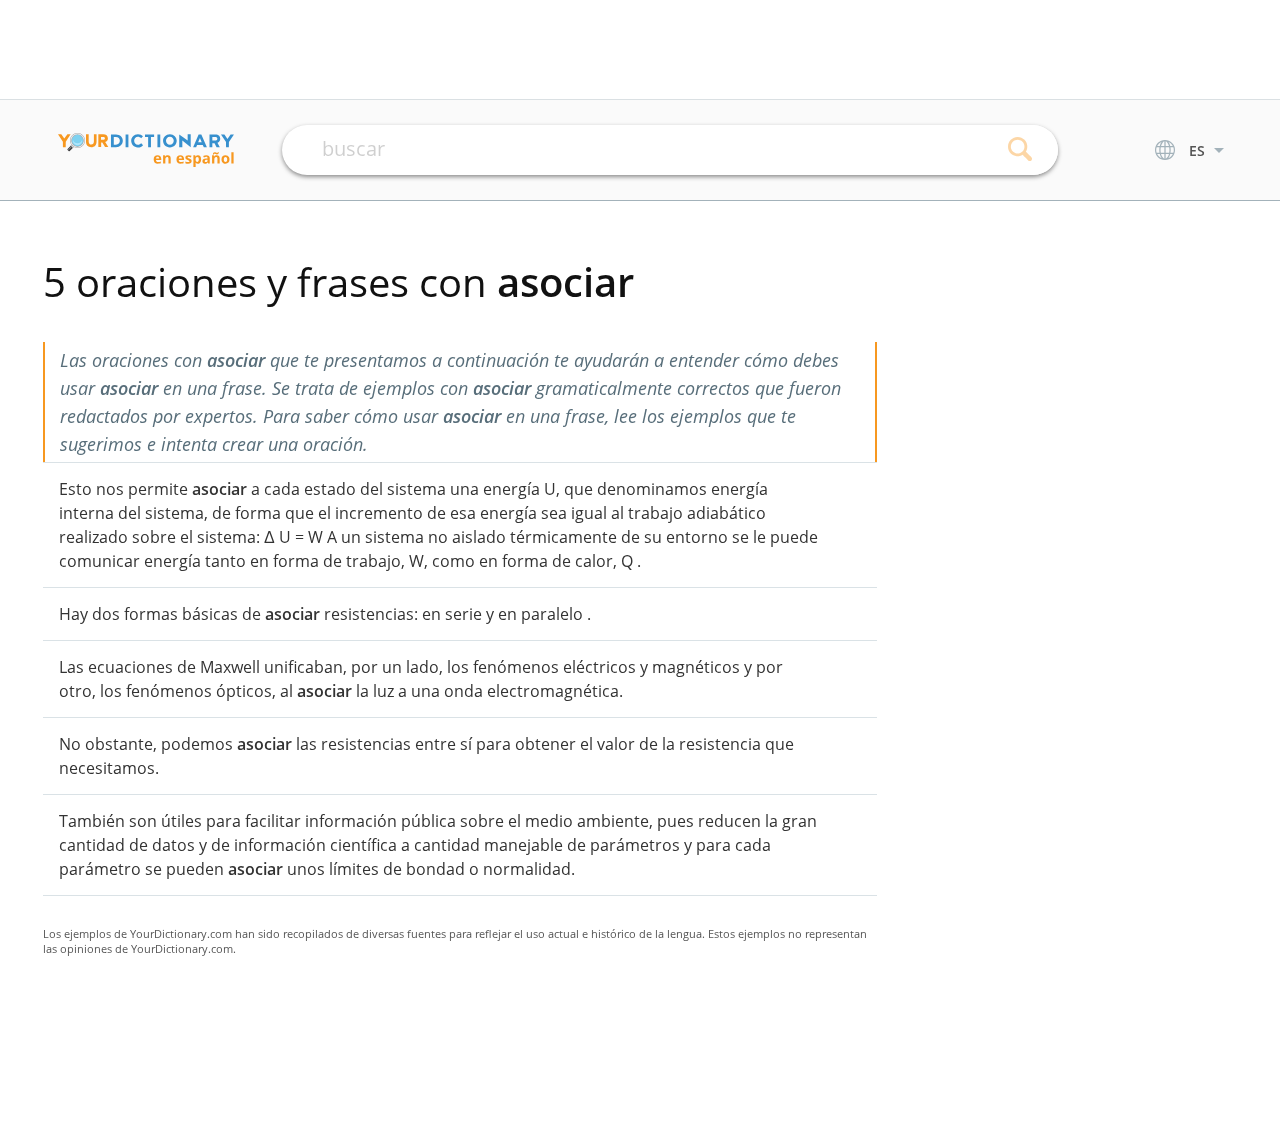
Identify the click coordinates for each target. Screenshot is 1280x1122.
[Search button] (1020, 150)
